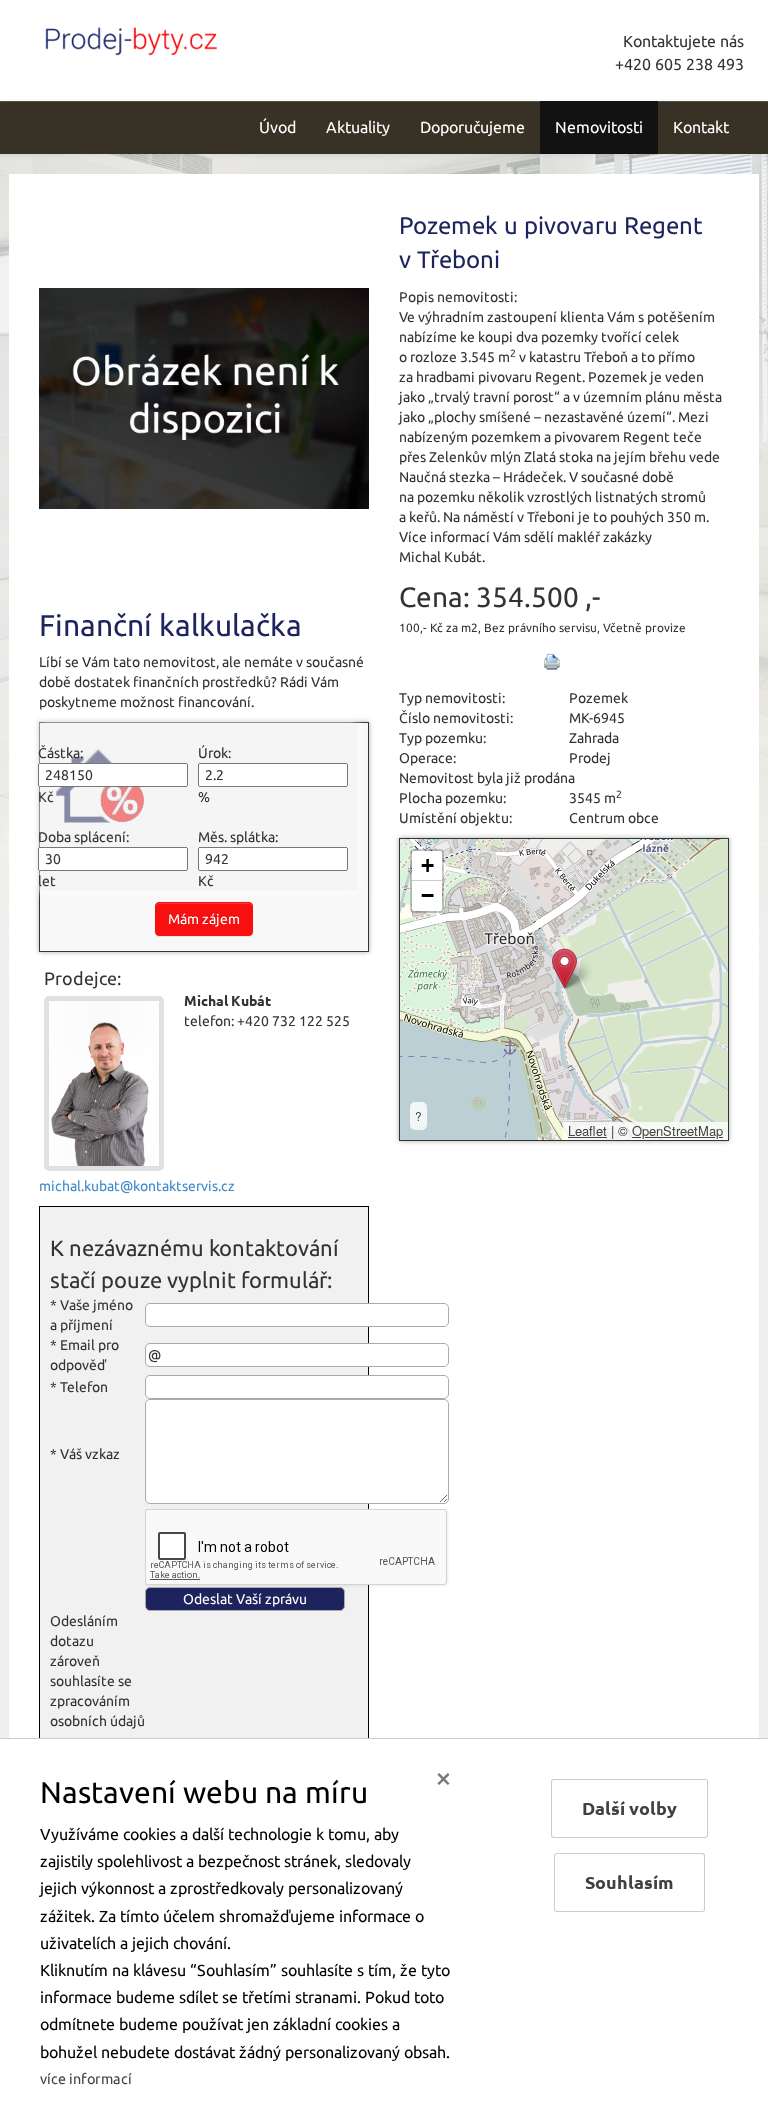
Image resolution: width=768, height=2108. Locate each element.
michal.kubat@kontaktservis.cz (137, 1186)
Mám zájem (204, 919)
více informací (86, 2079)
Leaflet (587, 1130)
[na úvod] (174, 37)
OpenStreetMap (677, 1130)
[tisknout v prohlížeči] (552, 662)
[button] (564, 968)
